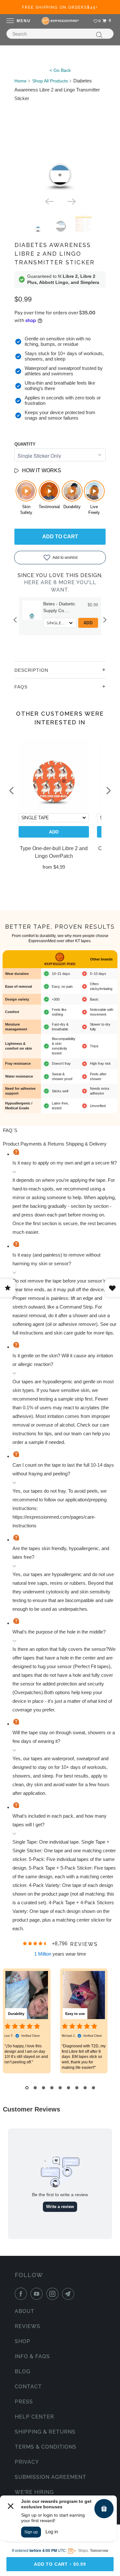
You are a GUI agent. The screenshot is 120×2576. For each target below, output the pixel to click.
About (25, 2311)
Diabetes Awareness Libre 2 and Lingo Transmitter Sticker (55, 254)
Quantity (25, 444)
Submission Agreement (51, 2477)
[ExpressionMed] (60, 21)
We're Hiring (34, 2492)
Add (88, 623)
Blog (23, 2371)
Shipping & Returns (45, 2432)
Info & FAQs (32, 2356)
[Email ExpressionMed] (69, 2294)
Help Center (34, 2417)
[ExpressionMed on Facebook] (22, 2294)
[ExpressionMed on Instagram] (54, 2294)
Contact (28, 2387)
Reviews (28, 2326)
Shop (23, 2341)
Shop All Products (50, 81)
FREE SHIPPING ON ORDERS (60, 7)
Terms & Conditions (46, 2447)
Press (24, 2402)
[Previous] (49, 201)
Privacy (27, 2462)
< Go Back (60, 70)
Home (20, 81)
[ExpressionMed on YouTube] (38, 2294)
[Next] (71, 201)
